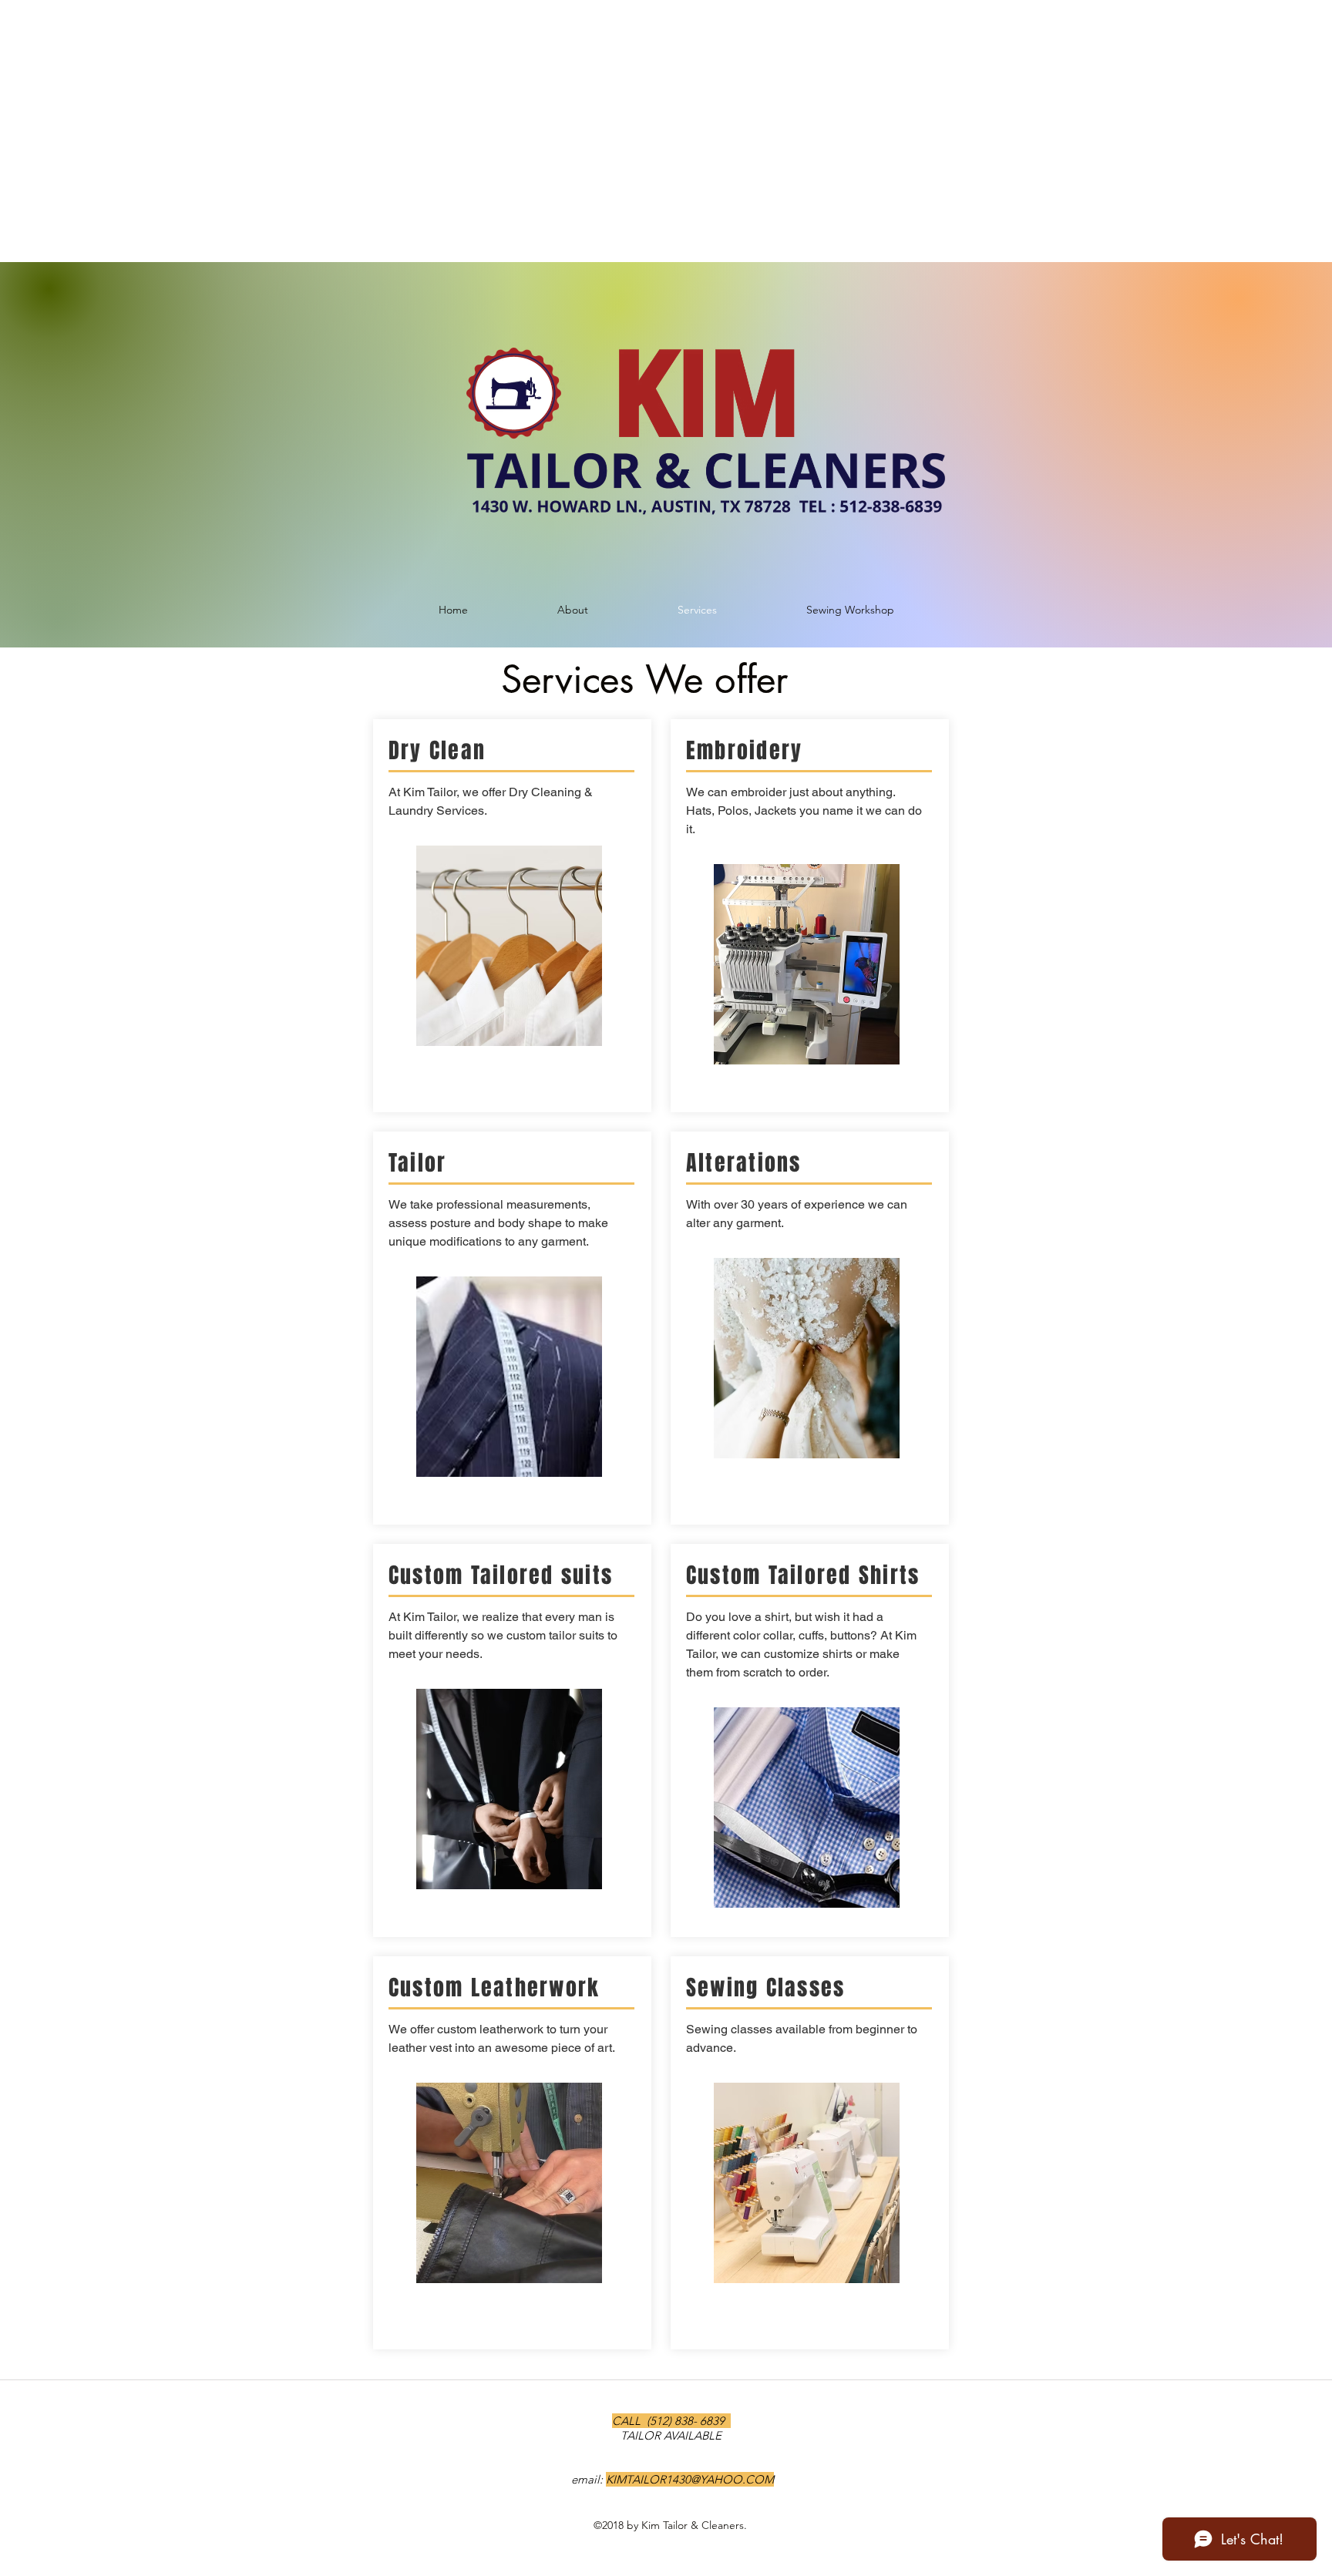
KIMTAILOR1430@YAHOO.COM (690, 2479)
